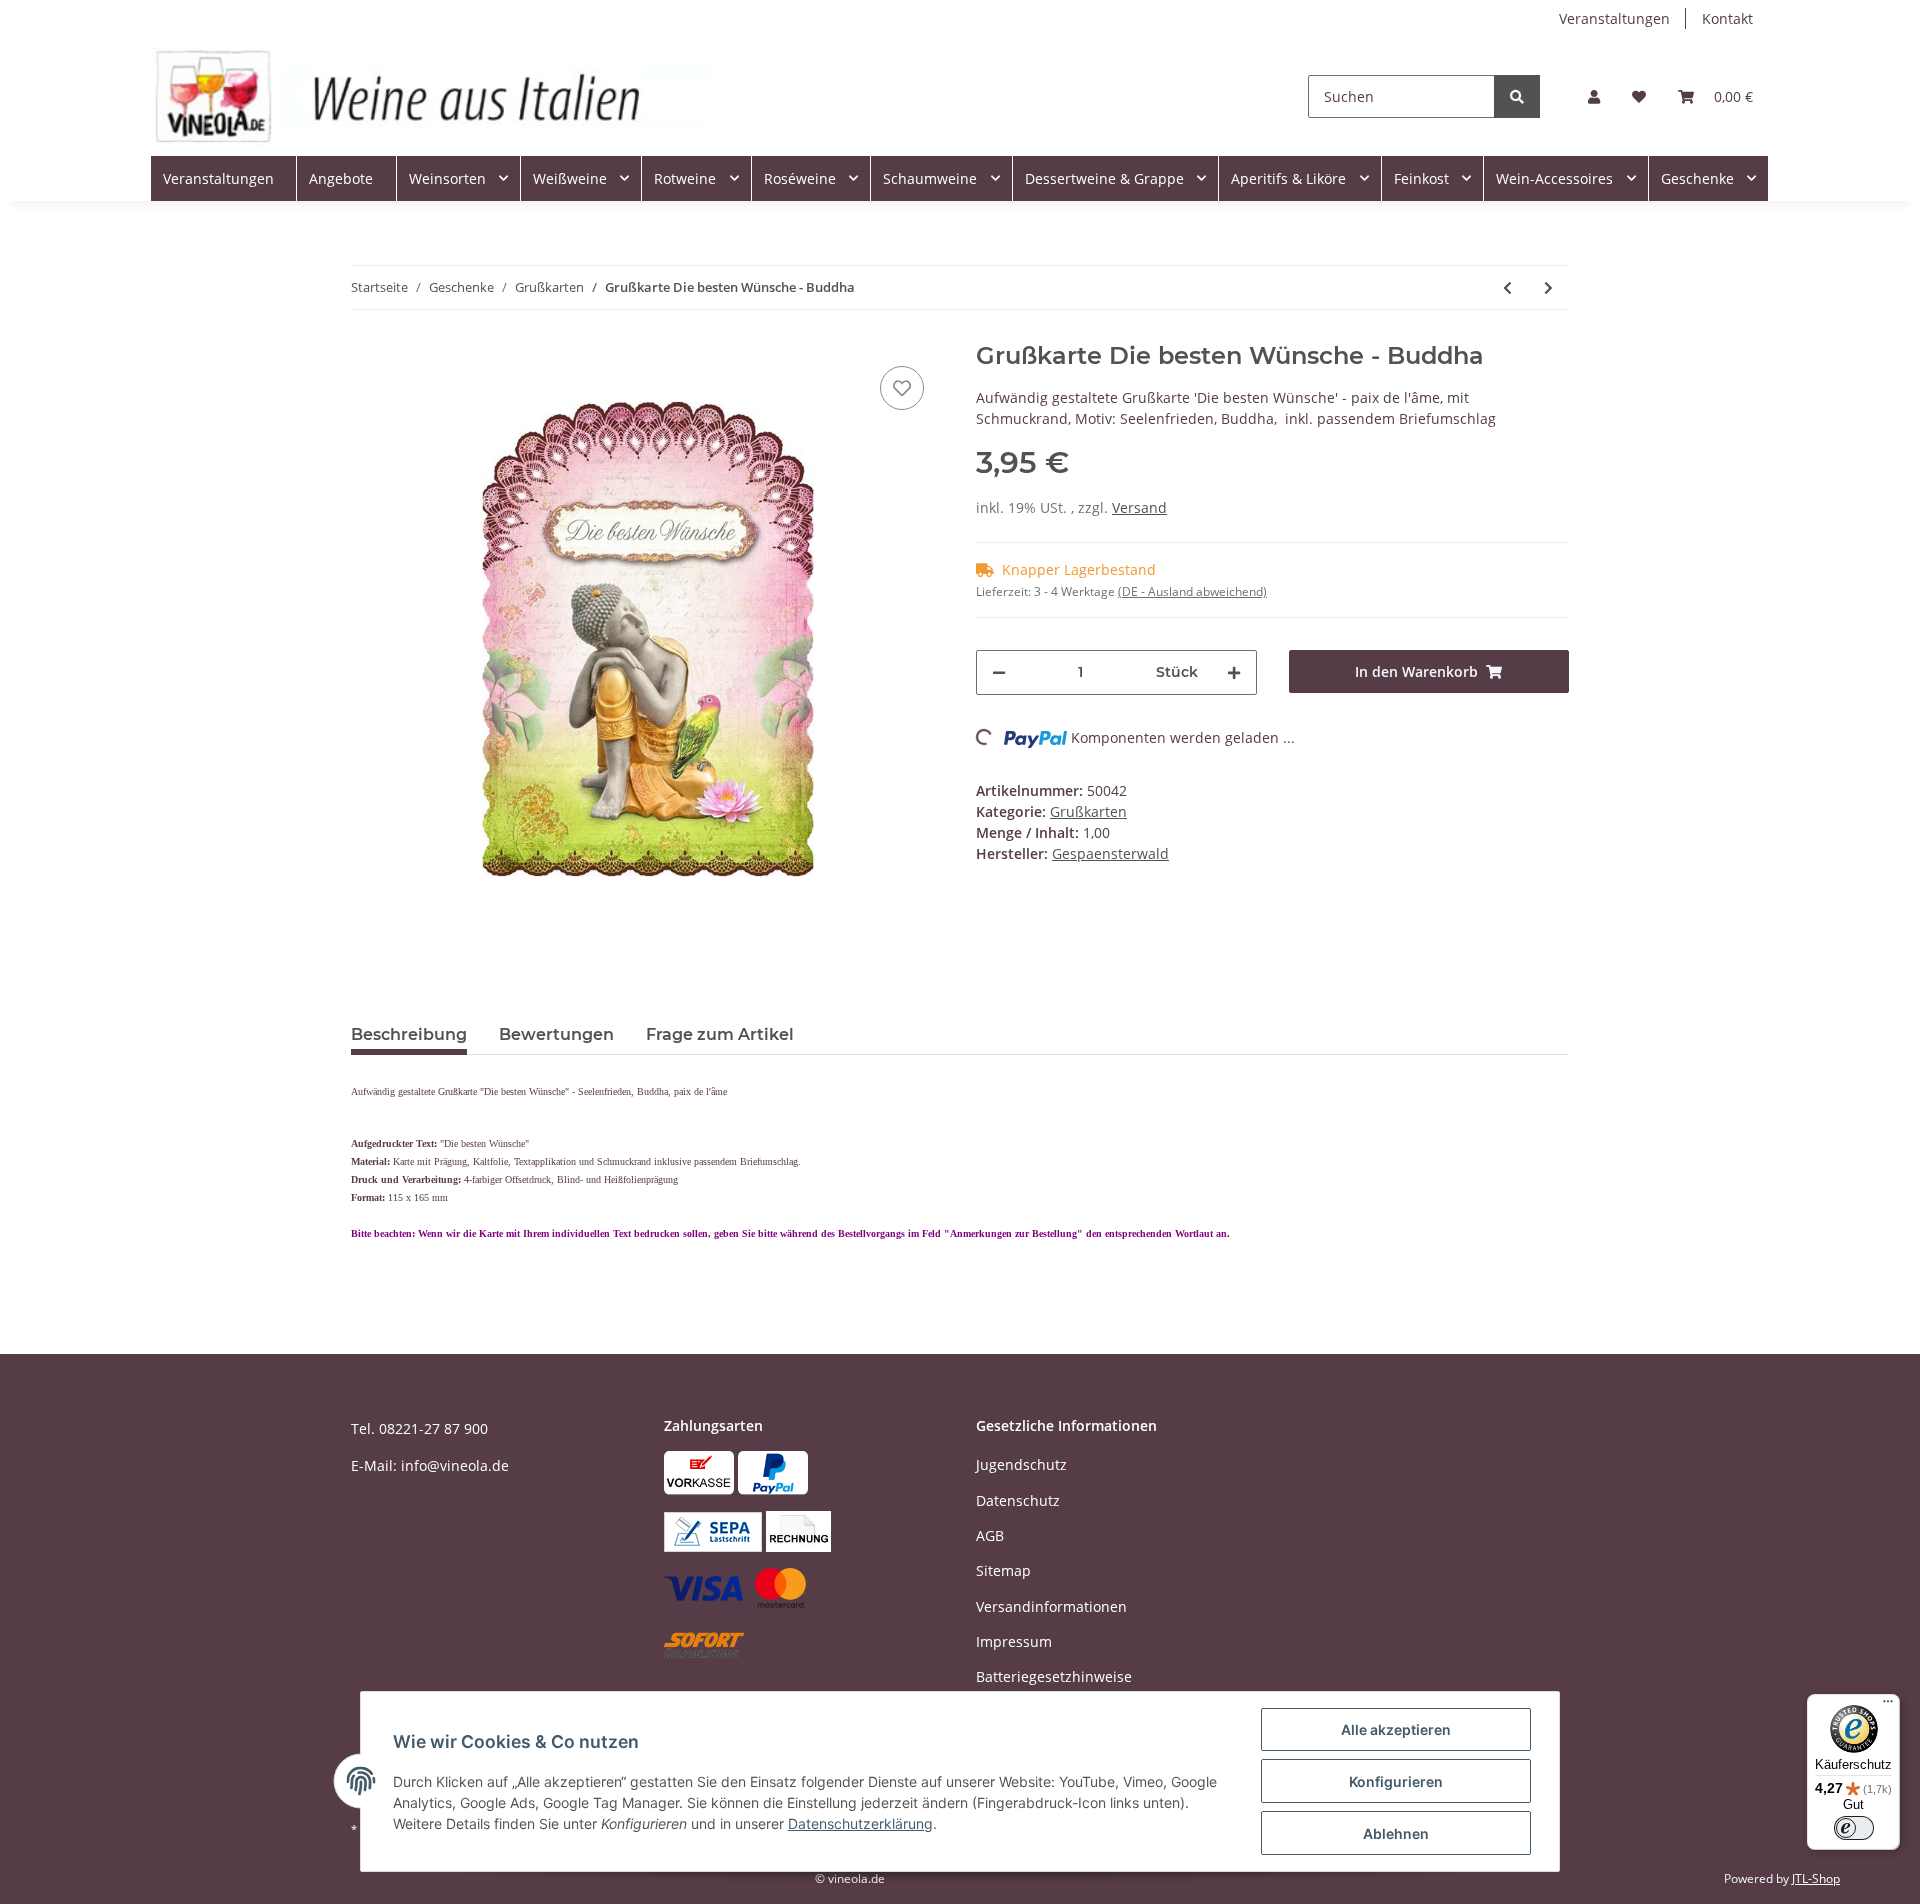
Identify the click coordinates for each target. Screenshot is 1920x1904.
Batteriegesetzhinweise (1054, 1676)
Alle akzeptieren (1396, 1729)
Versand (1139, 507)
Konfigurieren (1396, 1781)
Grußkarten (1088, 811)
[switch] (1854, 1828)
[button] (1594, 96)
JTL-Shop (1816, 1878)
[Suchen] (1517, 96)
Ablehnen (1396, 1833)
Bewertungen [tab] (556, 1034)
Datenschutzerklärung (860, 1823)
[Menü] (1888, 1706)
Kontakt (1727, 18)
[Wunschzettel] (1639, 96)
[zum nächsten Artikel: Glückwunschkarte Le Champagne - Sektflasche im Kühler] (1548, 287)
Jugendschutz (1021, 1464)
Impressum (1014, 1641)
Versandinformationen (1051, 1606)
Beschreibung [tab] (409, 1034)
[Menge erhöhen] (1234, 672)
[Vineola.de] (432, 96)
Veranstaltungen (1614, 18)
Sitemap (1003, 1570)
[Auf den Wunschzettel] (902, 388)
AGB (990, 1535)
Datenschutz (1018, 1500)
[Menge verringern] (999, 672)
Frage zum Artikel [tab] (720, 1034)
